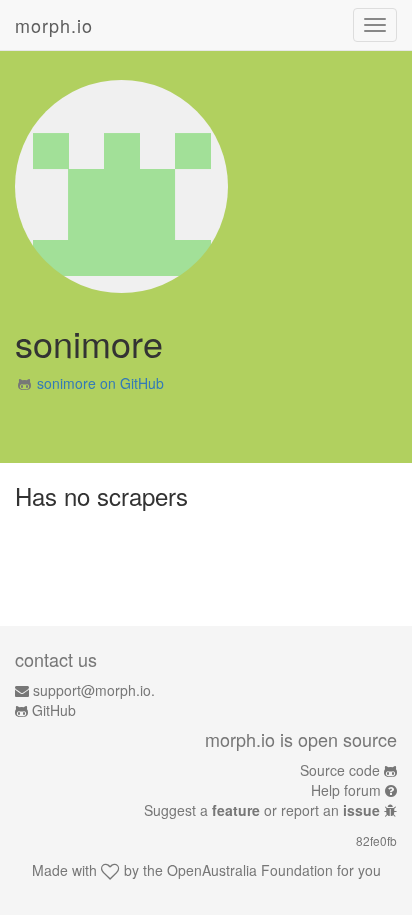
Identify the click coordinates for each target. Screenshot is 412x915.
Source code (340, 770)
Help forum (346, 790)
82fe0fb (376, 840)
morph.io (54, 25)
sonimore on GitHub (100, 383)
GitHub (54, 710)
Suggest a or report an (262, 810)
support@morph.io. (94, 690)
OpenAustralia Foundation (250, 870)
